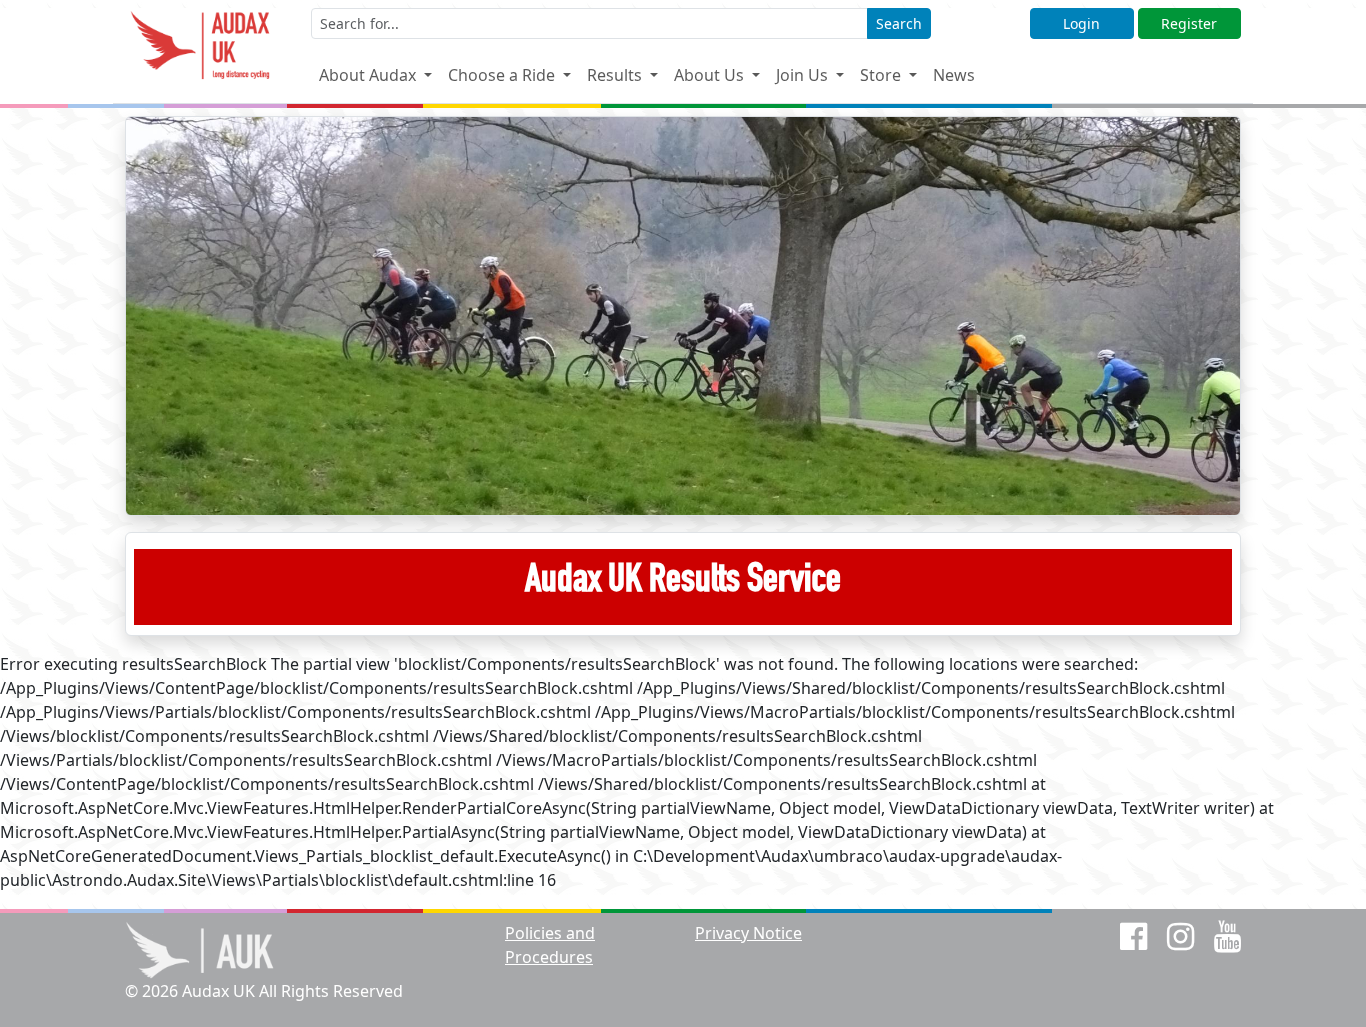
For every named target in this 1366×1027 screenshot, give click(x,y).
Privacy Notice (748, 933)
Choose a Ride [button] (503, 75)
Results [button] (616, 75)
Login (1081, 23)
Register (1189, 23)
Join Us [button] (804, 75)
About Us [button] (711, 75)
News (954, 75)
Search (899, 23)
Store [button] (882, 75)
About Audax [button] (369, 75)
